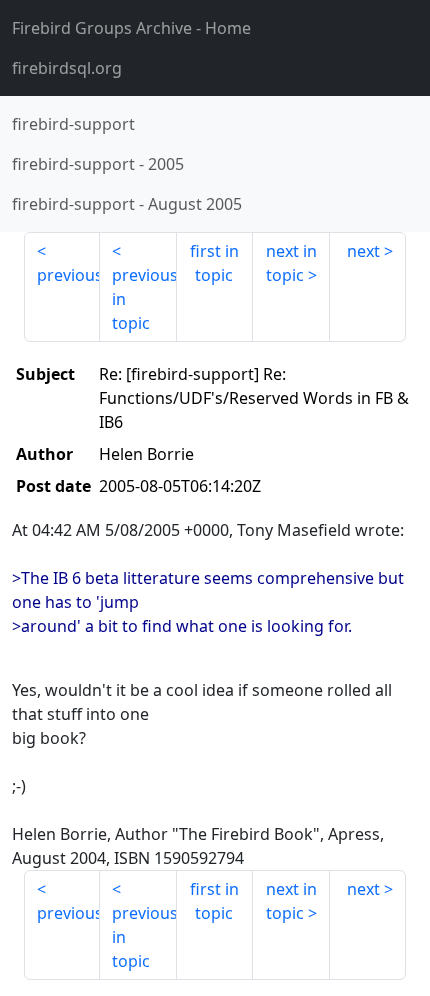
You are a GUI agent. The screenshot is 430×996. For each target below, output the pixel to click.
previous (68, 275)
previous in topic (144, 299)
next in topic (291, 263)
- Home (131, 28)
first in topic (214, 263)
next (363, 251)
